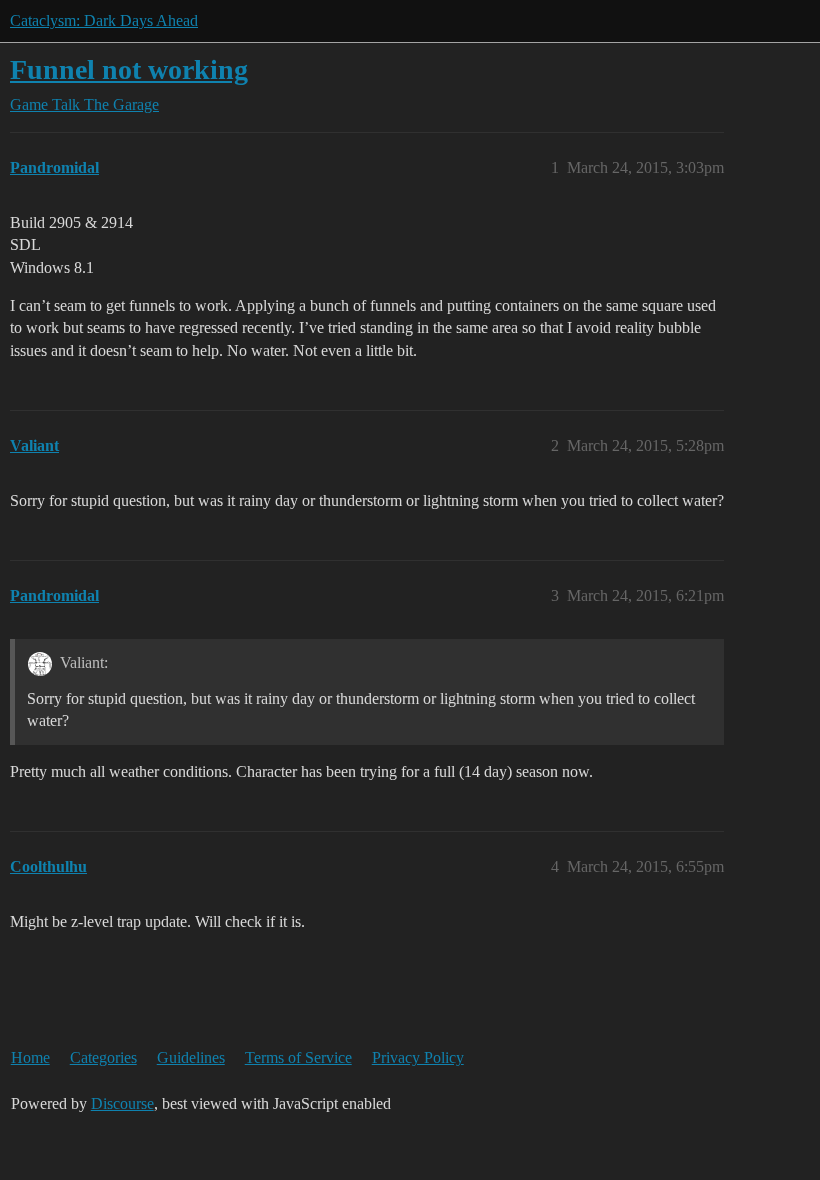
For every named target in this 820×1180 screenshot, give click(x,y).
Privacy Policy (418, 1057)
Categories (103, 1057)
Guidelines (191, 1057)
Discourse (122, 1103)
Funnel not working (129, 69)
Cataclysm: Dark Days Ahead (104, 20)
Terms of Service (298, 1057)
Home (30, 1057)
